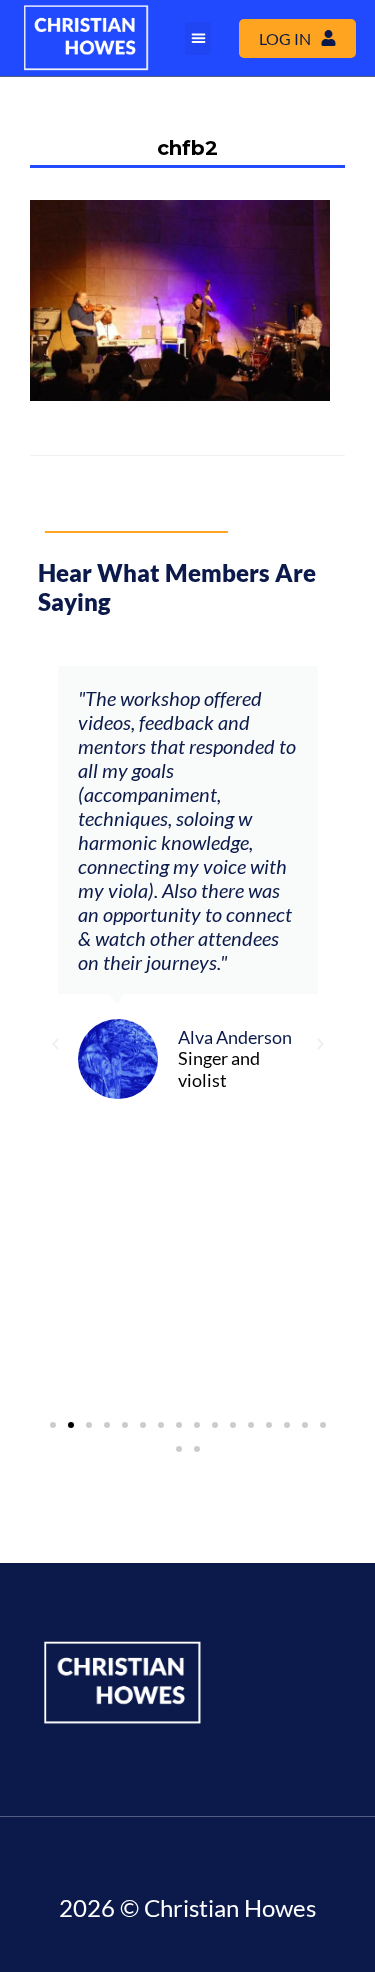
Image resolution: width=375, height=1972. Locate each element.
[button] (198, 38)
